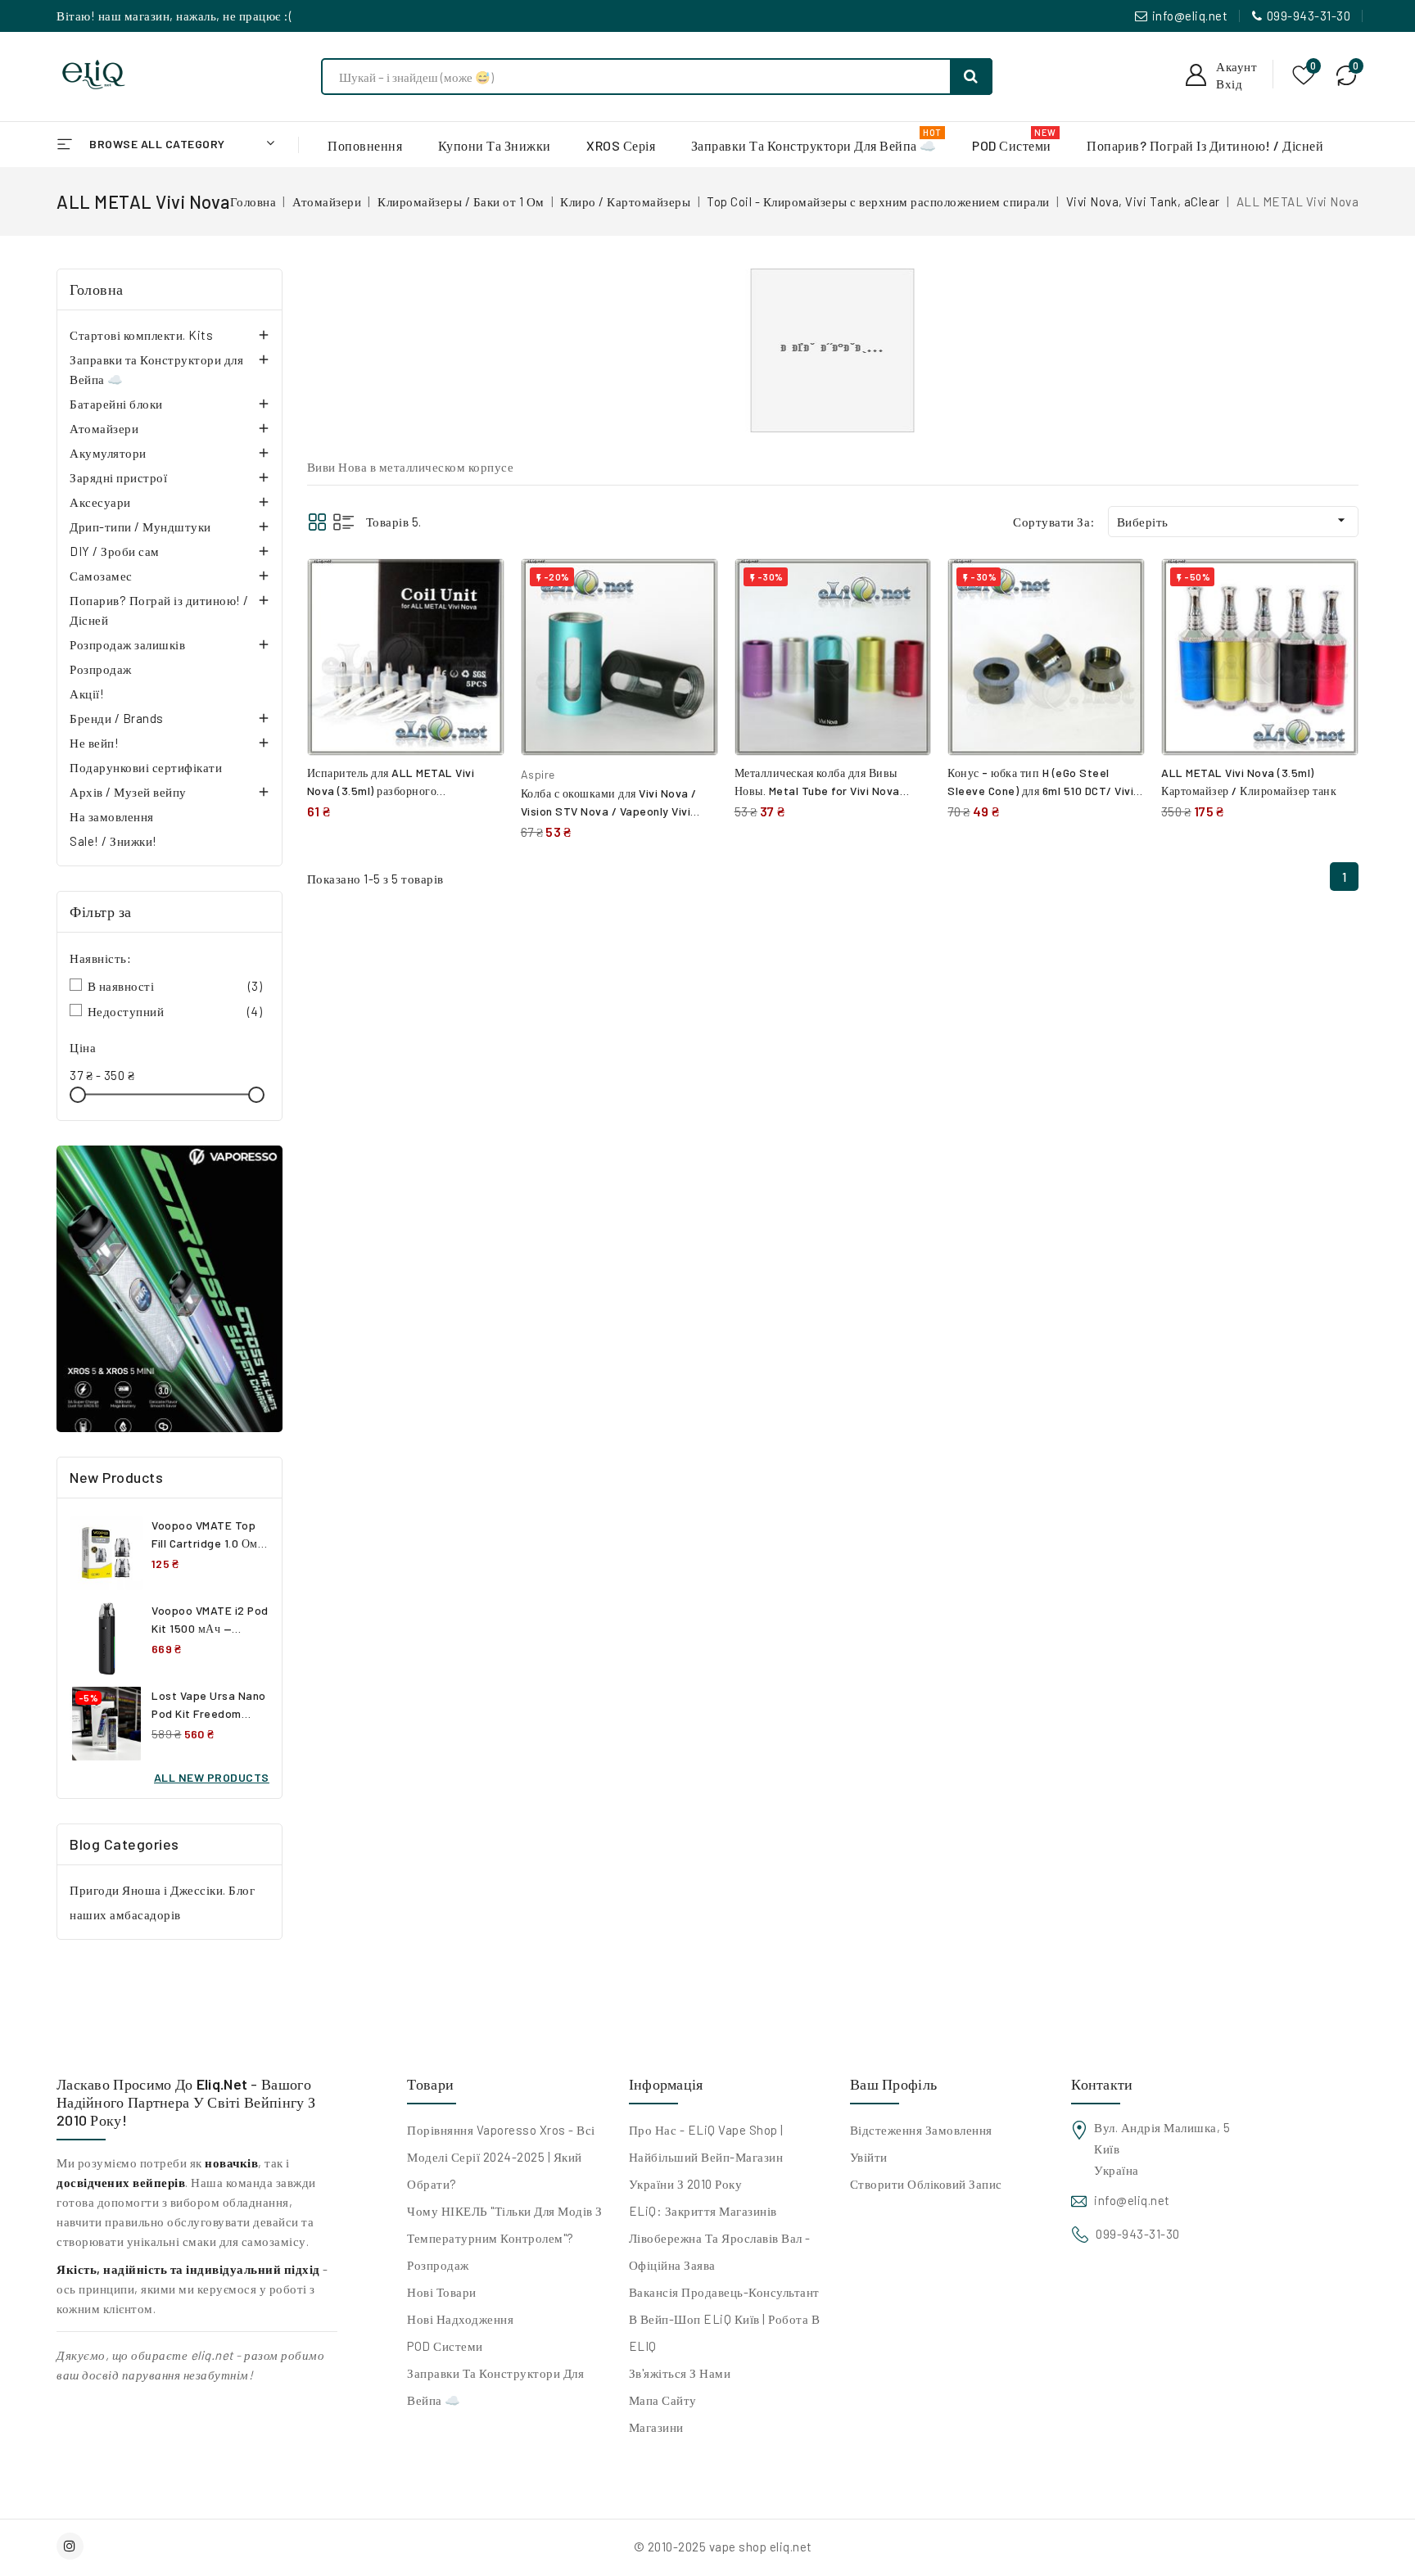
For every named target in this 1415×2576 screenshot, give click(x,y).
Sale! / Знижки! (113, 841)
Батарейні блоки (116, 404)
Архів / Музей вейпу (128, 792)
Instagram (72, 2546)
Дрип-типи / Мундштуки (140, 526)
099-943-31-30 (1309, 16)
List (344, 522)
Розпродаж (101, 669)
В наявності (175, 986)
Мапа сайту (663, 2400)
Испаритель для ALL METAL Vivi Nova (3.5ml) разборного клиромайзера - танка (391, 791)
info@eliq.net (1190, 16)
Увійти (869, 2157)
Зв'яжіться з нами (680, 2373)
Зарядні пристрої (118, 477)
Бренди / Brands (117, 718)
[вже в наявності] (170, 1289)
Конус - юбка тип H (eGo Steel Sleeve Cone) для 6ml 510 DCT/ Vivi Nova (1040, 791)
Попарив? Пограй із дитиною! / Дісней (159, 610)
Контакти (1102, 2084)
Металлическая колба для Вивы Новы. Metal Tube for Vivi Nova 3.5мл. (817, 791)
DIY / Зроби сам (115, 551)
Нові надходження (460, 2319)
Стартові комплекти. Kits (141, 335)
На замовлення (112, 816)
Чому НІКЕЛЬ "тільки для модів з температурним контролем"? (505, 2224)
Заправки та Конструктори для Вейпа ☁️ (156, 369)
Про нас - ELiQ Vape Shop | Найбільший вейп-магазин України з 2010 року (706, 2157)
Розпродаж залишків (127, 644)
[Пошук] (971, 77)
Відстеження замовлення (921, 2130)
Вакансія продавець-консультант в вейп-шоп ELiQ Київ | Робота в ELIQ (725, 2319)
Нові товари (442, 2292)
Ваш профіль (893, 2084)
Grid (317, 522)
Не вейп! (94, 743)
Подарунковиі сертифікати (146, 767)
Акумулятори (108, 453)
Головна (97, 289)
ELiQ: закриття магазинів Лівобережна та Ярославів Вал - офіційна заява (720, 2238)
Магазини (656, 2427)
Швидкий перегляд (479, 624)
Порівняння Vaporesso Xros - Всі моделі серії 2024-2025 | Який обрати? (501, 2157)
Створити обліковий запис (926, 2184)
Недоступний (175, 1011)
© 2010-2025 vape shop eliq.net (723, 2547)
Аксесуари (100, 502)
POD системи (445, 2346)
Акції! (87, 694)
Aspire (538, 774)
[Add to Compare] (480, 588)
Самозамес (101, 576)
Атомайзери (104, 428)
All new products (212, 1777)
